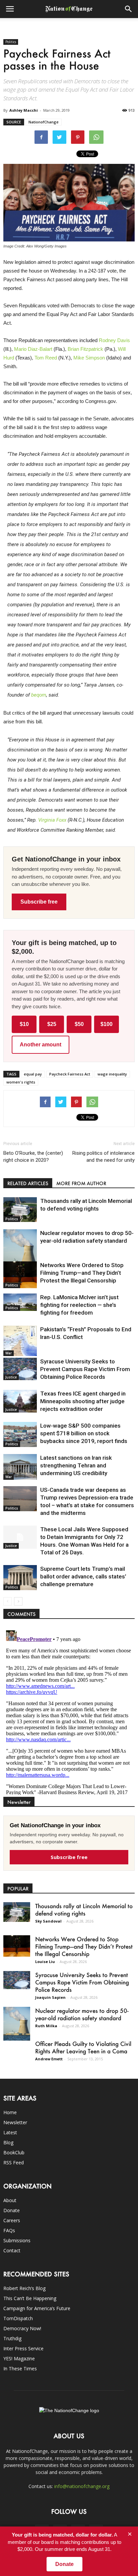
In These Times (20, 2368)
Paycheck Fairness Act (70, 1074)
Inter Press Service (23, 2348)
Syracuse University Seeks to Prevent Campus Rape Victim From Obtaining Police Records (85, 1369)
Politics (11, 42)
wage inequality (112, 1074)
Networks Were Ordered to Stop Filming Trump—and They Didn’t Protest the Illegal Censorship (82, 1273)
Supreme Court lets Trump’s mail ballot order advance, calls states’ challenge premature (83, 1576)
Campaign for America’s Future (37, 2308)
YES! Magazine (19, 2358)
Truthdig (12, 2338)
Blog (8, 2142)
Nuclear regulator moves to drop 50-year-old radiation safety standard (82, 2014)
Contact (12, 2250)
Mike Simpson (89, 358)
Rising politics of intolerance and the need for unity (103, 1157)
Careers (12, 2220)
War (9, 1353)
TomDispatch (18, 2318)
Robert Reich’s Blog (24, 2288)
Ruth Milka (46, 2026)
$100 (107, 1024)
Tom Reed (46, 358)
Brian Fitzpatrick (85, 349)
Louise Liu (45, 1962)
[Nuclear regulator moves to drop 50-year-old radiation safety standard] (20, 1250)
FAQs (9, 2230)
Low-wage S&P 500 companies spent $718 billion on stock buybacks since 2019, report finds (84, 1433)
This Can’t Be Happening (30, 2298)
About (10, 2200)
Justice (11, 1377)
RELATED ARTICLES (28, 1183)
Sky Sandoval (48, 1921)
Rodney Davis (114, 340)
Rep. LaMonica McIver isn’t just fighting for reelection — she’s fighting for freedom (79, 1305)
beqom (39, 695)
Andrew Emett (49, 2059)
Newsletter (15, 2122)
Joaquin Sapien (50, 1997)
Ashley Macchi (24, 110)
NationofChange (44, 122)
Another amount (41, 1045)
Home (10, 2112)
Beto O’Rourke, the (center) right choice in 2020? (33, 1157)
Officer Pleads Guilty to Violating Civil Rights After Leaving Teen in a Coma (83, 2047)
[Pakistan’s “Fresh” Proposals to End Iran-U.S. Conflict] (20, 1341)
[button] (129, 9)
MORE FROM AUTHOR (81, 1183)
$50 (79, 1024)
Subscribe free (39, 902)
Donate (12, 2210)
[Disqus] (69, 1711)
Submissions (17, 2240)
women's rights (21, 1082)
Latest (10, 2132)
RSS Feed (14, 2162)
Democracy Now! (22, 2328)
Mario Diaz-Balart (33, 349)
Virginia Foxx (52, 820)
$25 (52, 1024)
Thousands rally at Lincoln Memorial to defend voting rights (84, 1910)
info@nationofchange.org (82, 2486)
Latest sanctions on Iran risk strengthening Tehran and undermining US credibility (76, 1465)
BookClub (14, 2152)
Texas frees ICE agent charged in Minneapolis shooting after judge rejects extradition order (83, 1401)
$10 (24, 1024)
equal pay (33, 1074)
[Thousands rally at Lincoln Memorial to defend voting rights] (20, 1210)
